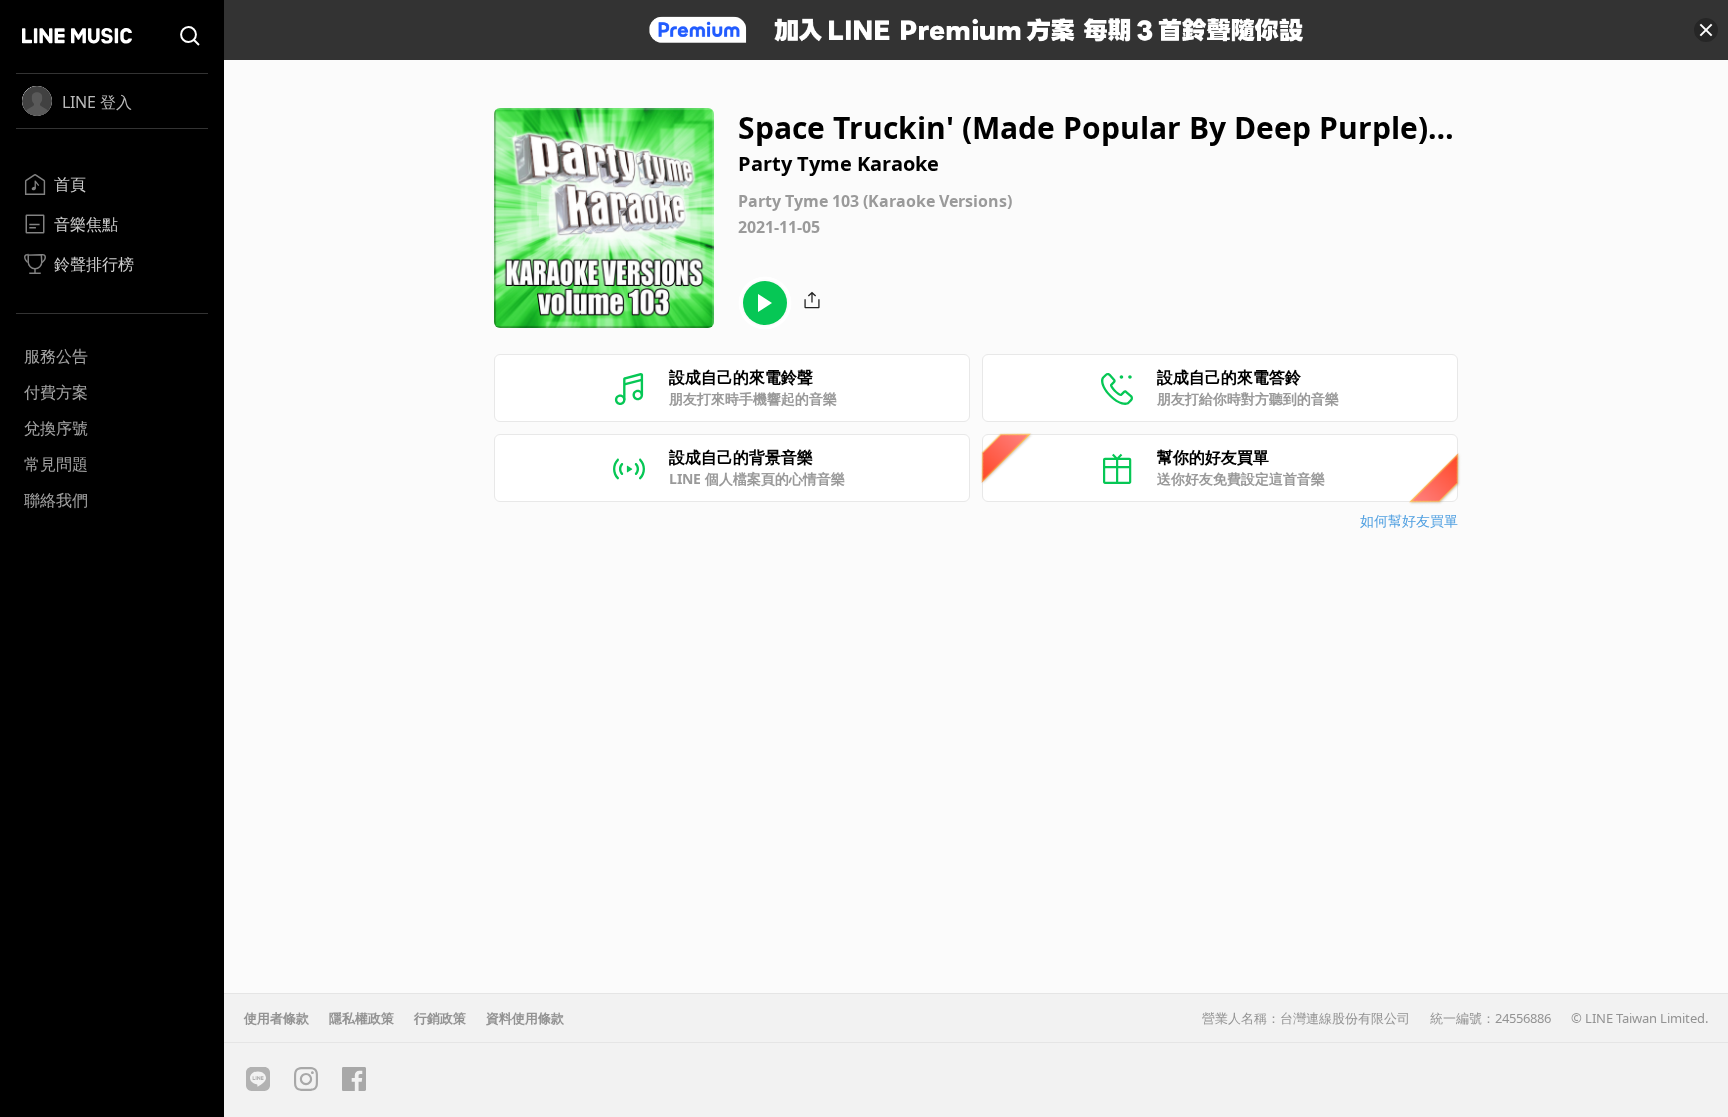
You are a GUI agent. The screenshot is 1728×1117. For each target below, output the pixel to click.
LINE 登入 (97, 102)
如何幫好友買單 (1409, 520)
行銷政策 (440, 1018)
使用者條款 (276, 1018)
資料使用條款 (525, 1018)
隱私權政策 (361, 1018)
